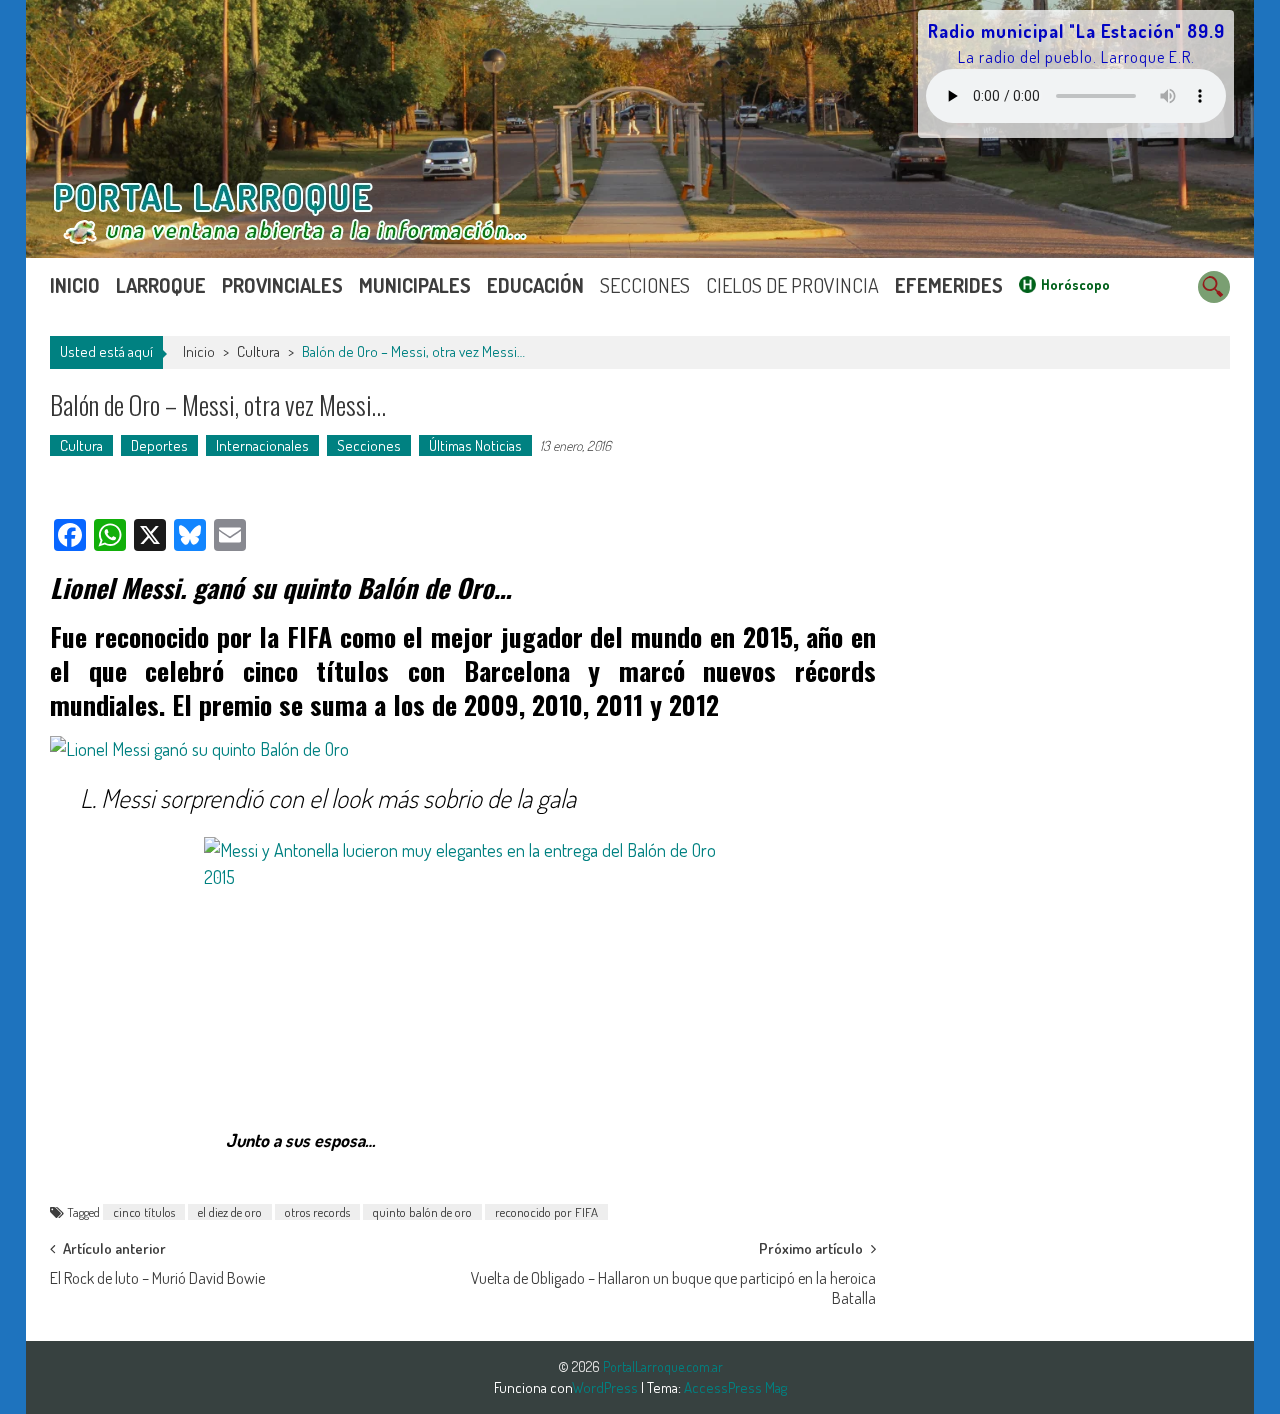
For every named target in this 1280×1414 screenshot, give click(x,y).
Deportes (159, 445)
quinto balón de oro (422, 1212)
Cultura (258, 351)
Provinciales (282, 285)
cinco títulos (144, 1212)
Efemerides (949, 285)
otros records (317, 1212)
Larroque (161, 285)
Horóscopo (1075, 284)
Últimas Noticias (475, 445)
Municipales (415, 285)
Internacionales (262, 445)
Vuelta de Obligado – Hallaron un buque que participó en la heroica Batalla (673, 1284)
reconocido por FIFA (546, 1212)
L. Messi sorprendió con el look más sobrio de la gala (328, 797)
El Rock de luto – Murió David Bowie (157, 1278)
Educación (535, 285)
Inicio (75, 285)
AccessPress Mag (735, 1387)
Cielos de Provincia (792, 285)
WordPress (606, 1387)
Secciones (645, 285)
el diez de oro (230, 1212)
